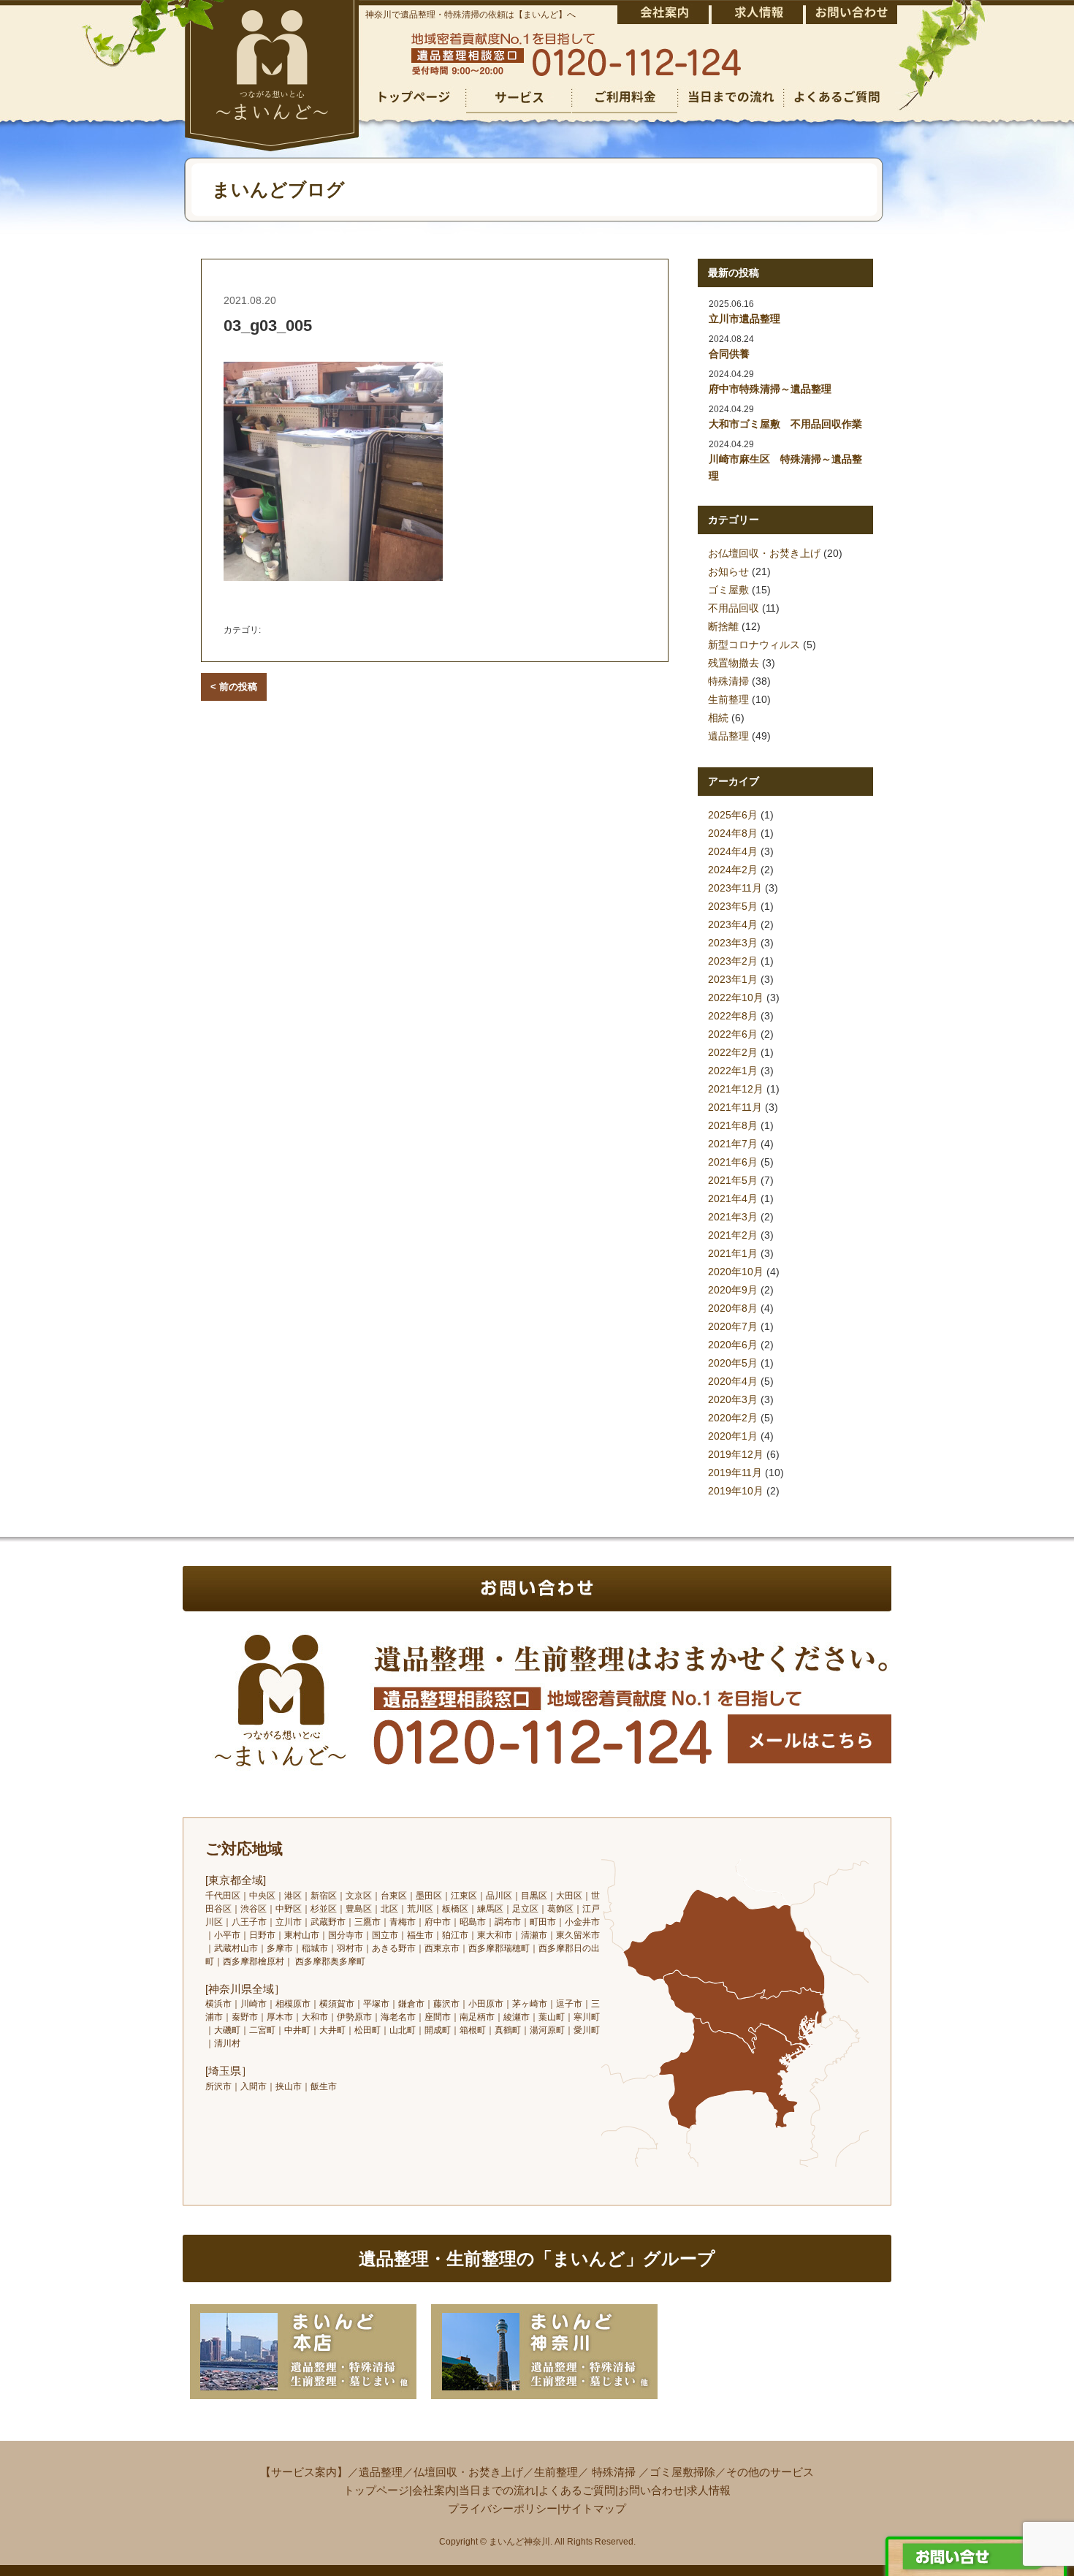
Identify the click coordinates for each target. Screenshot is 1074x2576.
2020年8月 (733, 1308)
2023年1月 (733, 979)
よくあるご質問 (577, 2490)
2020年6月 (733, 1345)
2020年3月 (733, 1399)
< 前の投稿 (234, 687)
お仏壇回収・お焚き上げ (764, 553)
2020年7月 (733, 1326)
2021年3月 (733, 1217)
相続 (718, 718)
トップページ (376, 2490)
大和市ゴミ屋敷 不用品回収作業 (785, 424)
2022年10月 (736, 998)
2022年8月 (733, 1016)
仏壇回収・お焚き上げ (468, 2472)
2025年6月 (733, 815)
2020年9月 (733, 1290)
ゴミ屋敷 (728, 590)
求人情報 (709, 2490)
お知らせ (728, 571)
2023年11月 (735, 888)
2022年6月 (733, 1034)
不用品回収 (734, 608)
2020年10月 (736, 1272)
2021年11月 (735, 1107)
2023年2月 (733, 961)
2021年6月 (733, 1162)
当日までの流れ (497, 2490)
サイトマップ (593, 2508)
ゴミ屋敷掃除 (682, 2472)
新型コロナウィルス (754, 645)
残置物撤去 (734, 663)
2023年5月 (733, 906)
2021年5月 (733, 1180)
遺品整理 (728, 736)
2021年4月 (733, 1198)
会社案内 (434, 2490)
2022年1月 (733, 1071)
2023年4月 (733, 924)
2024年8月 (733, 833)
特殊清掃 (728, 681)
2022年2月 (733, 1052)
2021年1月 (733, 1253)
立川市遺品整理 (744, 319)
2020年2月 (733, 1418)
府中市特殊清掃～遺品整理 (770, 389)
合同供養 (729, 354)
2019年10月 (736, 1491)
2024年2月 (733, 870)
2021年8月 (733, 1125)
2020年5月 (733, 1363)
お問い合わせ (651, 2490)
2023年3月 (733, 943)
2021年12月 (736, 1089)
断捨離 (723, 626)
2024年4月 (733, 851)
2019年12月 (736, 1454)
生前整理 (728, 699)
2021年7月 (733, 1144)
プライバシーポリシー (503, 2508)
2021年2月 (733, 1235)
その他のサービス (770, 2472)
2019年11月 (735, 1473)
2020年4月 (733, 1381)
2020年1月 (733, 1436)
